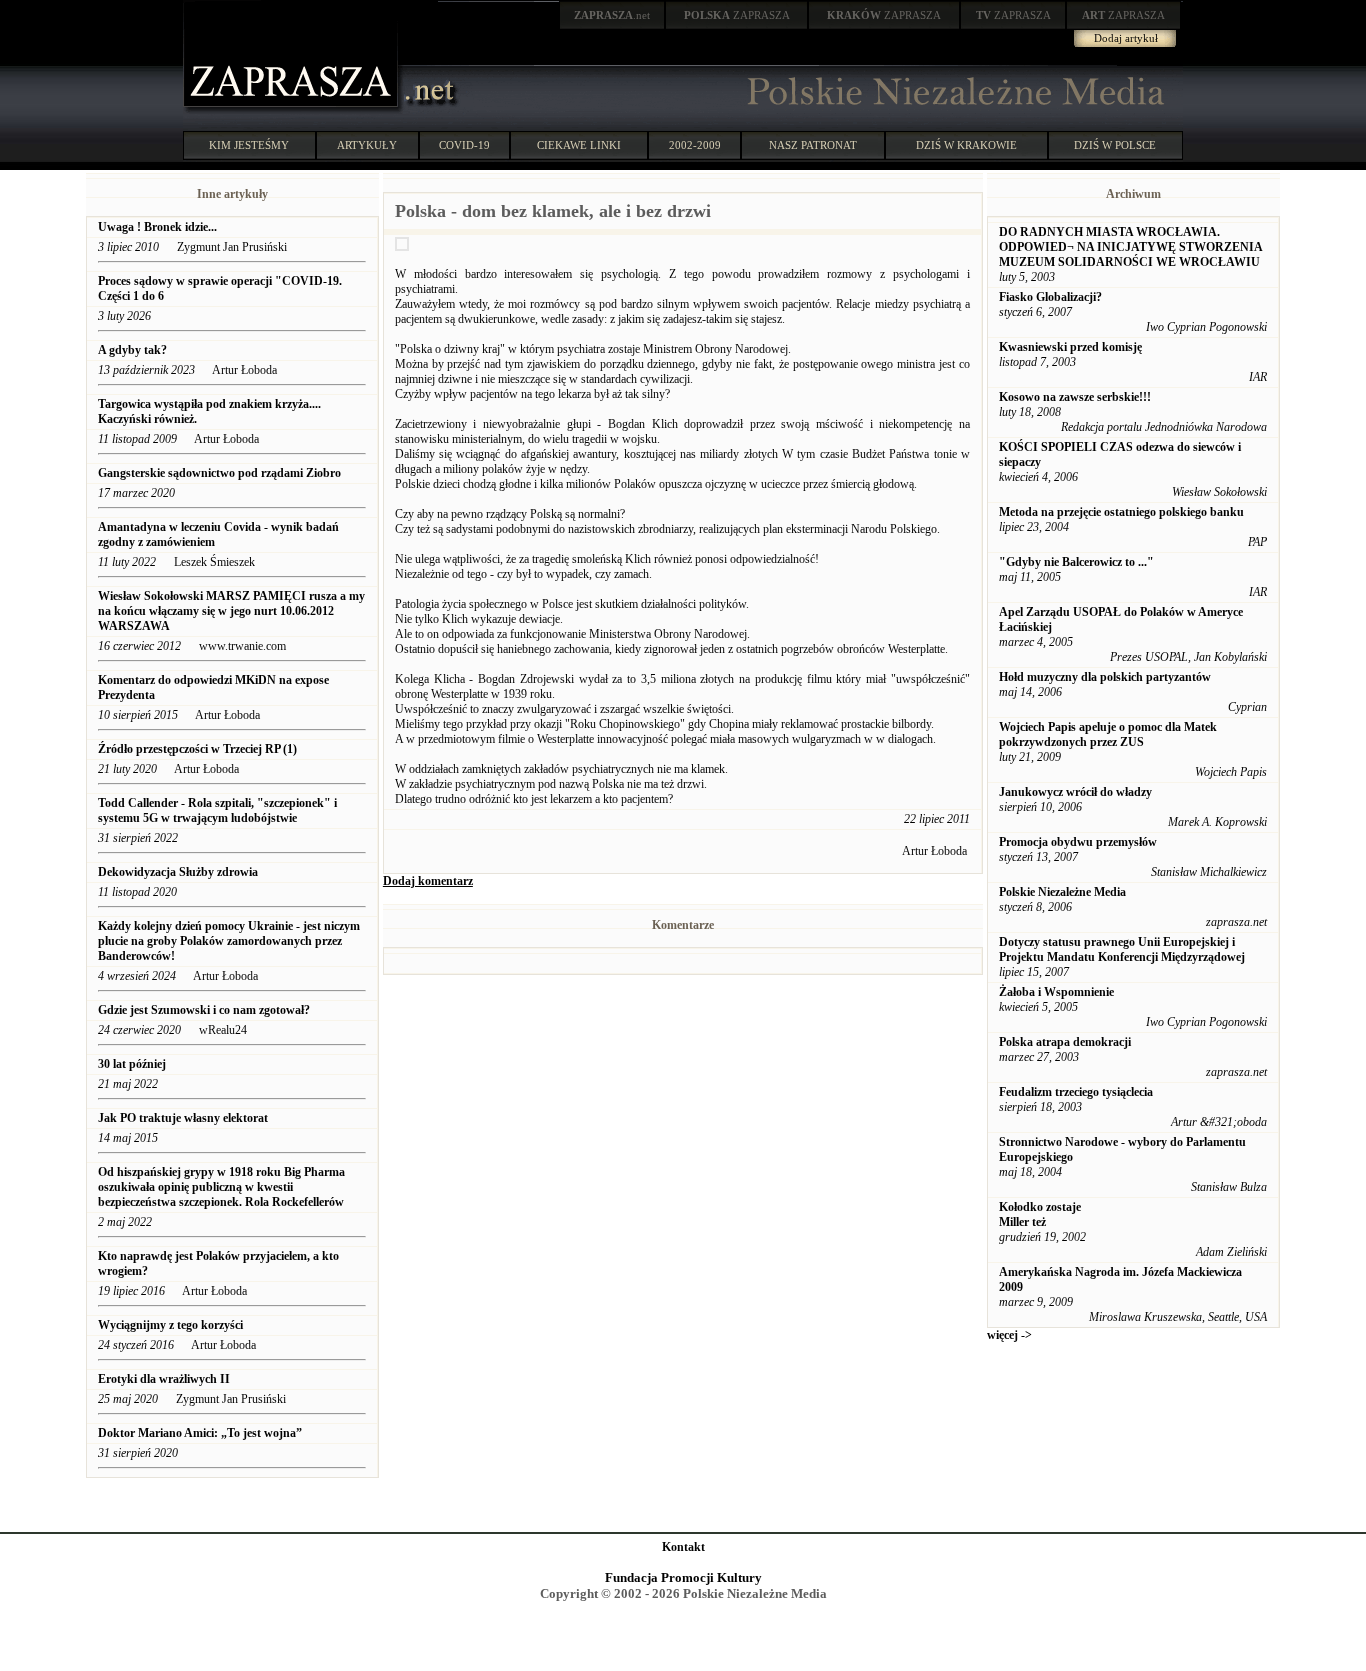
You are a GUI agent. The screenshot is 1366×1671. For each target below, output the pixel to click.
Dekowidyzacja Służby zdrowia (179, 872)
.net (612, 15)
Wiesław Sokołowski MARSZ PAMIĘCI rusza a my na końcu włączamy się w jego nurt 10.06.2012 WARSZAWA (231, 611)
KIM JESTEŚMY (249, 145)
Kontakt (683, 1547)
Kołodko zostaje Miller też (1040, 1214)
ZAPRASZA (737, 15)
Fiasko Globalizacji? (1050, 297)
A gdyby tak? (132, 350)
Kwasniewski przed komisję (1070, 347)
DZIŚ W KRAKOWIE (966, 145)
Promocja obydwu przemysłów (1078, 842)
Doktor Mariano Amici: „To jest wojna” (200, 1433)
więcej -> (1009, 1335)
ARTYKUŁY (367, 145)
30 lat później (132, 1064)
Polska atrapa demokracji (1065, 1042)
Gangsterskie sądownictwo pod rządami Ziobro (219, 473)
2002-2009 (695, 145)
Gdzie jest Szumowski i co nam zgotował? (205, 1010)
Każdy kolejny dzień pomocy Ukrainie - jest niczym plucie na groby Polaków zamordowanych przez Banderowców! (229, 941)
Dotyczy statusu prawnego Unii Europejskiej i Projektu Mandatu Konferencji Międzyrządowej (1122, 949)
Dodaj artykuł (1126, 38)
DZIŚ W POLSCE (1115, 145)
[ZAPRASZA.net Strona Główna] (293, 110)
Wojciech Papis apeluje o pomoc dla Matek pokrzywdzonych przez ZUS (1108, 734)
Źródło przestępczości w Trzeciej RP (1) (197, 749)
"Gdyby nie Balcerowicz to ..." (1076, 562)
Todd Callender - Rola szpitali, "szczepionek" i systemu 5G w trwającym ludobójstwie (217, 810)
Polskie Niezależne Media (1062, 892)
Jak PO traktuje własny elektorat (183, 1118)
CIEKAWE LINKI (579, 145)
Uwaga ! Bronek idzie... (157, 227)
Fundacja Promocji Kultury (683, 1577)
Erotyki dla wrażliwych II (164, 1379)
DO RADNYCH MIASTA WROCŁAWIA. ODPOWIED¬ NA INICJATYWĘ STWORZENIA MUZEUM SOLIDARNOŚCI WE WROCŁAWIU (1130, 247)
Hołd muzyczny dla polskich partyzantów (1105, 677)
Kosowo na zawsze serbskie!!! (1075, 397)
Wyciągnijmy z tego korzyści (170, 1325)
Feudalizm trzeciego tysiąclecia (1076, 1092)
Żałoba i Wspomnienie (1056, 992)
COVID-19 (464, 145)
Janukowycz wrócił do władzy (1075, 792)
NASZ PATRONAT (813, 145)
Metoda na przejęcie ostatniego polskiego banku (1121, 512)
